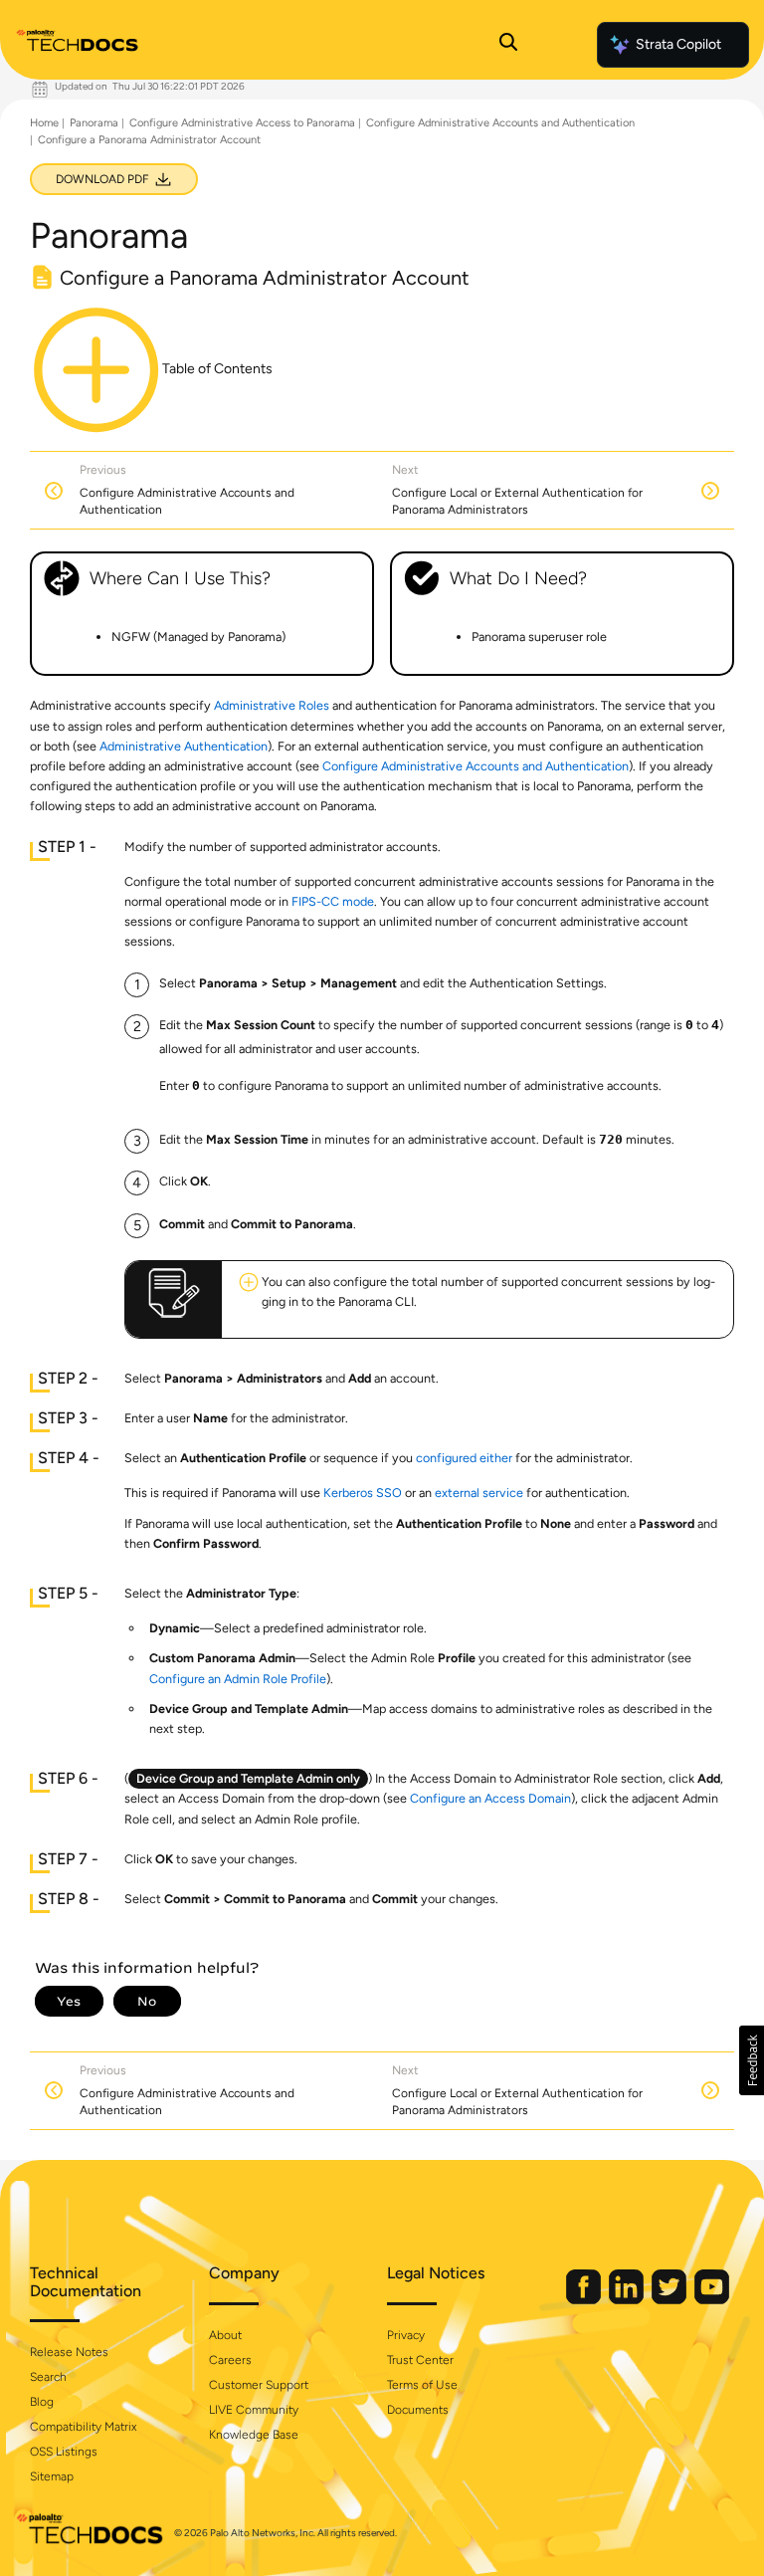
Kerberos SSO (363, 1493)
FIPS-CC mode (333, 901)
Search (48, 2377)
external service (479, 1493)
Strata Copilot (678, 44)
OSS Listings (64, 2452)
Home (44, 123)
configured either (464, 1458)
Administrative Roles (272, 705)
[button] (752, 2060)
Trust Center (420, 2360)
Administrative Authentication (184, 746)
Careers (230, 2360)
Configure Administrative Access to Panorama (242, 123)
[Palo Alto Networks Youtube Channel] (712, 2300)
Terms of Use (422, 2385)
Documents (418, 2410)
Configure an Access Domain (490, 1798)
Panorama (94, 123)
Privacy (406, 2335)
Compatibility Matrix (83, 2427)
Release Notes (69, 2352)
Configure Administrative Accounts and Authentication (500, 123)
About (225, 2335)
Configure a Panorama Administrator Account (149, 140)
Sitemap (52, 2476)
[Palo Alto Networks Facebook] (585, 2300)
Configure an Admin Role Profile (238, 1679)
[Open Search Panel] (508, 45)
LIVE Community (254, 2410)
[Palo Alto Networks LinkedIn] (628, 2300)
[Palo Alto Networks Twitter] (670, 2300)
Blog (42, 2402)
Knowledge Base (254, 2435)
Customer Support (259, 2385)
